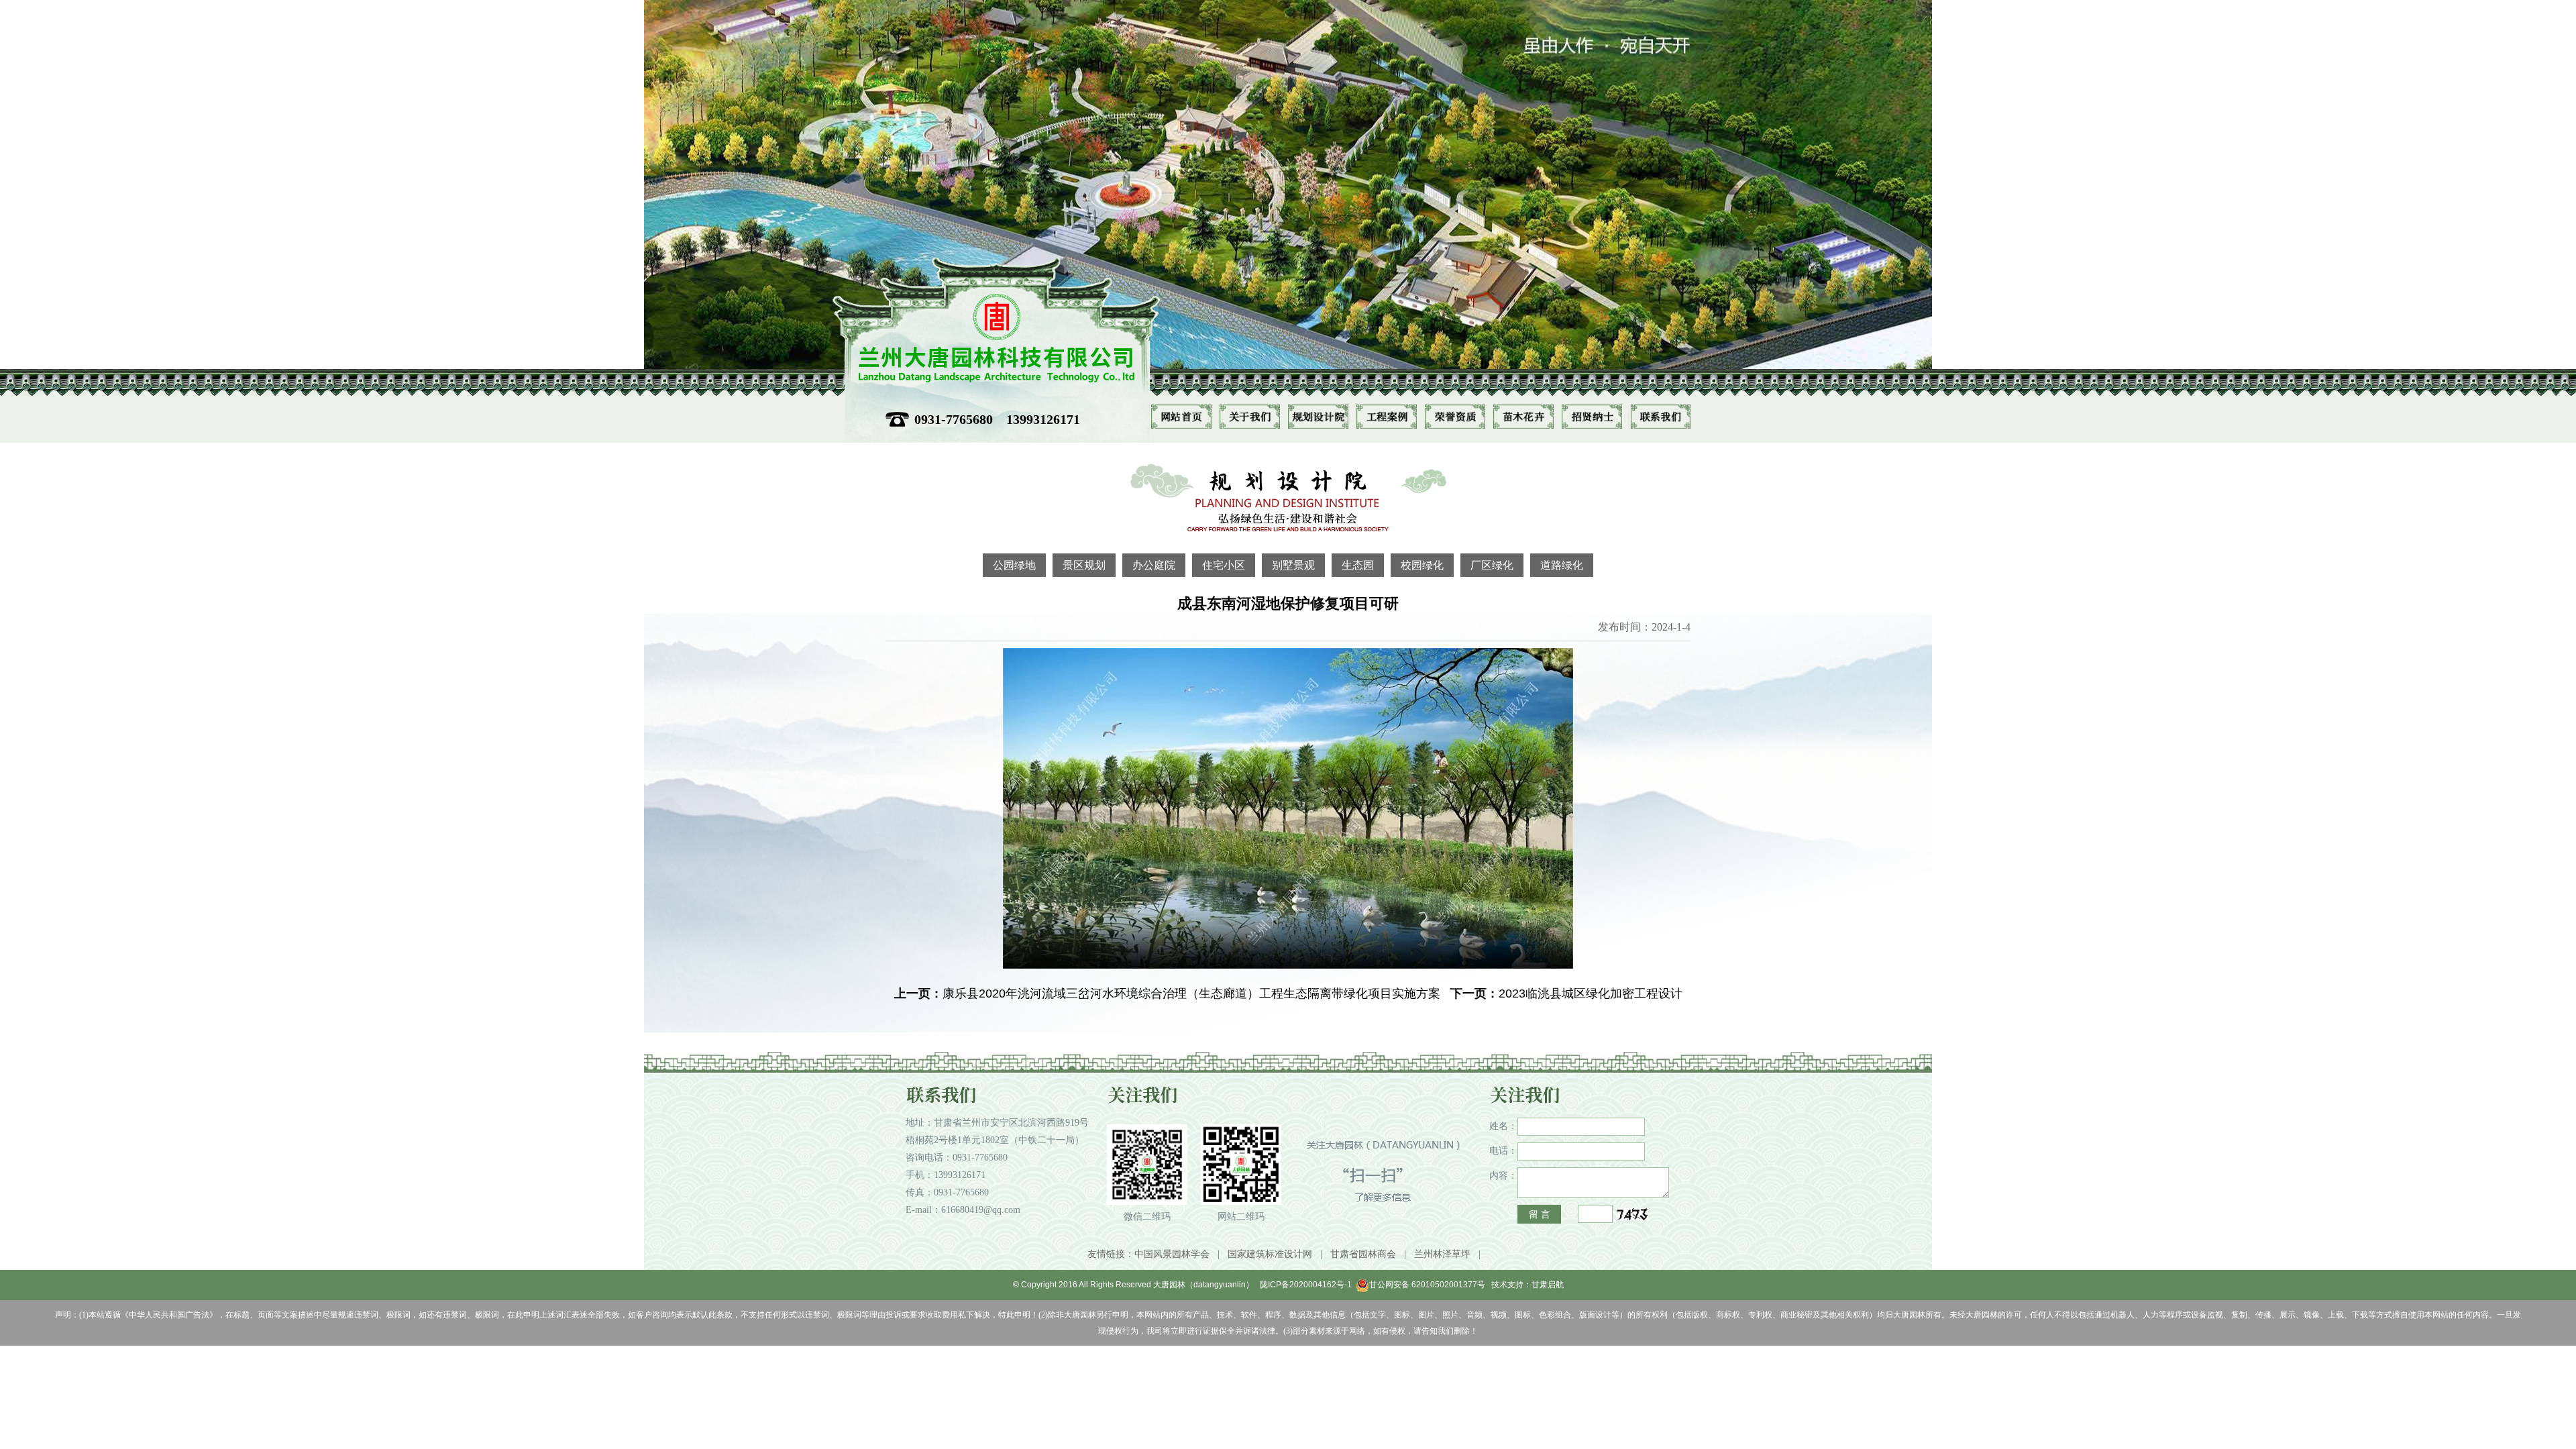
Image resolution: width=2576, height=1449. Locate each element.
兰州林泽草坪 (1442, 1254)
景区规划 (1084, 565)
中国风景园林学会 (1172, 1254)
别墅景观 (1293, 565)
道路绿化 (1562, 565)
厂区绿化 (1492, 565)
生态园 (1358, 565)
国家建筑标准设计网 (1270, 1254)
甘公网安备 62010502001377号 (1427, 1285)
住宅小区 (1224, 565)
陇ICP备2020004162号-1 (1306, 1285)
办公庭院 (1154, 565)
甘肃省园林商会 (1363, 1254)
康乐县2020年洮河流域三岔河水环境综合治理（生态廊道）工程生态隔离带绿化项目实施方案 (1191, 994)
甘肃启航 (1548, 1285)
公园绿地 (1014, 565)
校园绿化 (1422, 565)
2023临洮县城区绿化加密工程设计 (1591, 994)
